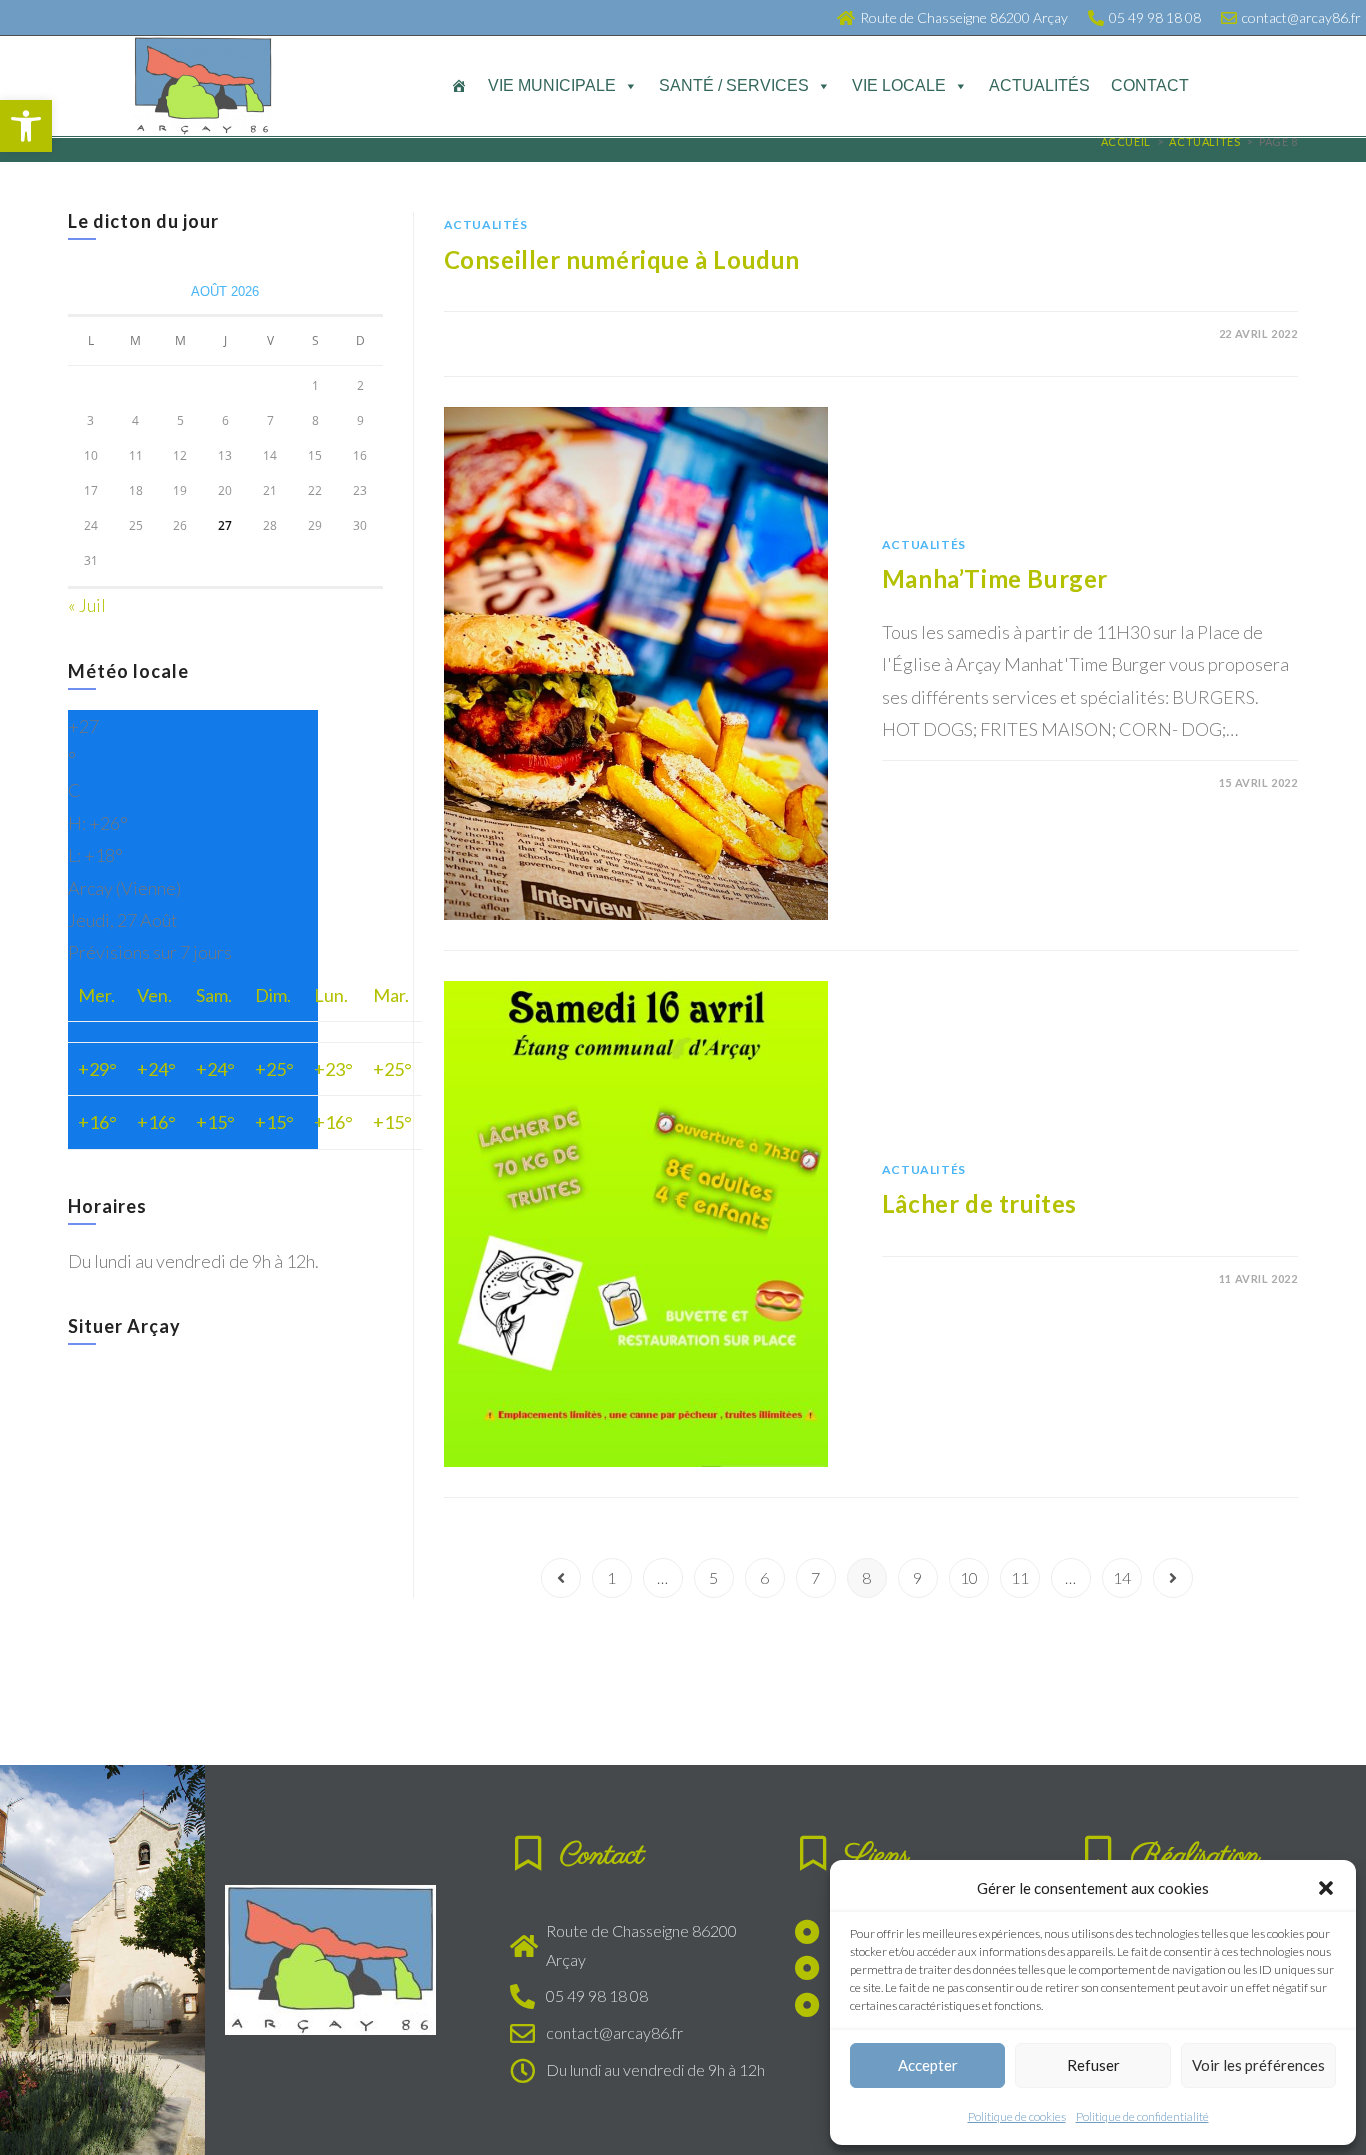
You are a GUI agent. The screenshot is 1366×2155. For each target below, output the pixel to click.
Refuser (1093, 2065)
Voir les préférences (1258, 2065)
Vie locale (899, 85)
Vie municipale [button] (552, 85)
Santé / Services (734, 85)
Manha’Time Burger (995, 578)
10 (969, 1577)
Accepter (928, 2065)
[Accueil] (459, 86)
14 (1122, 1577)
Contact (1150, 85)
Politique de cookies (1017, 2116)
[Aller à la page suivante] (1173, 1578)
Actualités (1039, 85)
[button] (26, 126)
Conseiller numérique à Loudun (622, 259)
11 (1020, 1577)
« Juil (87, 605)
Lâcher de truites (979, 1203)
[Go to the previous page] (561, 1578)
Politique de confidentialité (1142, 2116)
